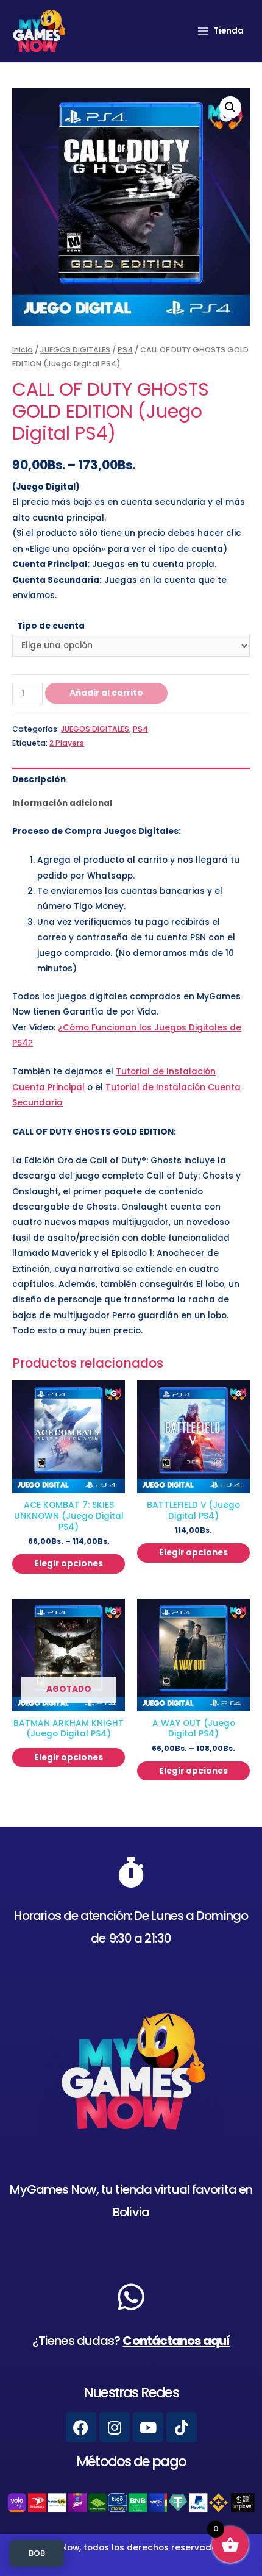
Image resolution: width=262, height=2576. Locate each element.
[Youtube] (148, 2427)
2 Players (67, 743)
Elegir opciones (69, 1564)
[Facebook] (81, 2427)
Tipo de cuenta (51, 626)
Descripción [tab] (39, 780)
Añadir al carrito (106, 693)
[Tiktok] (182, 2427)
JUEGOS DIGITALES (75, 350)
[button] (230, 107)
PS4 (125, 350)
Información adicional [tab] (62, 803)
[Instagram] (115, 2427)
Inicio (23, 350)
